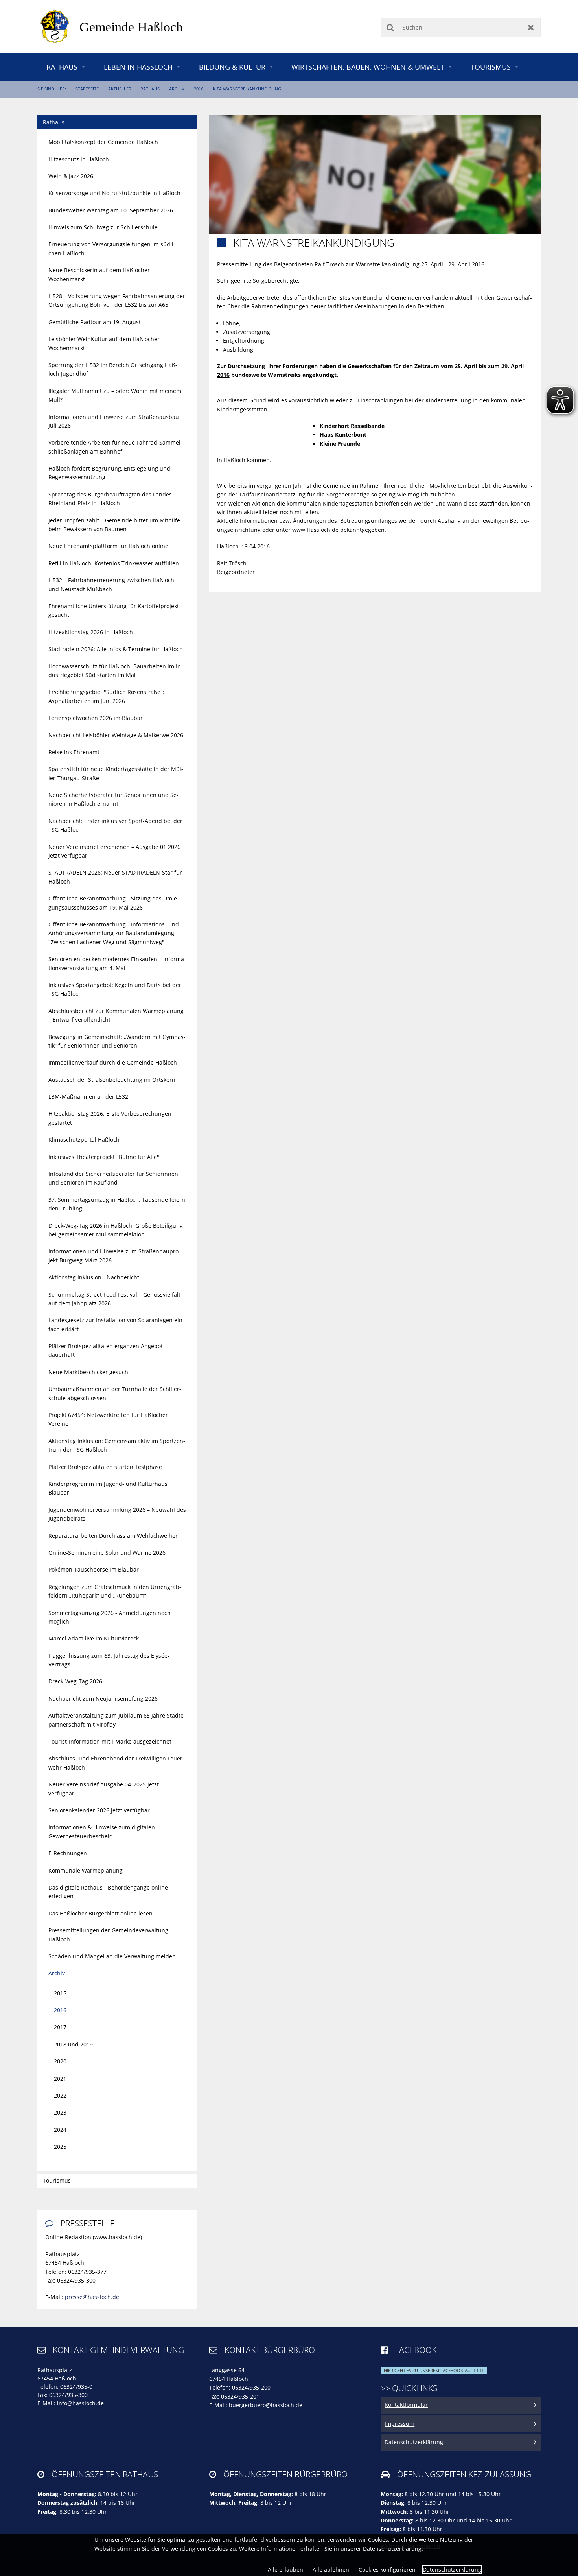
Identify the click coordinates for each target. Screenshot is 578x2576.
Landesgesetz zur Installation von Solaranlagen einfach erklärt (116, 1324)
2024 (60, 2130)
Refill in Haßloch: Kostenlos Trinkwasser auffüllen (114, 563)
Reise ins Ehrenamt (74, 752)
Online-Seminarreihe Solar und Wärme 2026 (107, 1553)
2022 (60, 2095)
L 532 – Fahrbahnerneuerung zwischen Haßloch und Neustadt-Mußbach (111, 584)
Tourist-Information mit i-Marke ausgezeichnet (110, 1741)
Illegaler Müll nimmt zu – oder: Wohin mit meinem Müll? (115, 395)
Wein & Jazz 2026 (71, 176)
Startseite (87, 89)
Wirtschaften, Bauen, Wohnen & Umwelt (368, 67)
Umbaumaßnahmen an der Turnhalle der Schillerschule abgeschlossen (115, 1393)
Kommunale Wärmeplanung (86, 1870)
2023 (60, 2112)
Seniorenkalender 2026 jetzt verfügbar (99, 1810)
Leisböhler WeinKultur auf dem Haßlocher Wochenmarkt (104, 343)
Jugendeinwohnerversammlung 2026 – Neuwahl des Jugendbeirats (117, 1514)
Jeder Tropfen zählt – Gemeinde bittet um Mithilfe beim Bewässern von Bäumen (114, 525)
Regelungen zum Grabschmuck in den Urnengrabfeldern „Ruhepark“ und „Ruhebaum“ (115, 1591)
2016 (199, 89)
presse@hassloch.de (92, 2297)
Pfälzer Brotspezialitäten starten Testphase (105, 1467)
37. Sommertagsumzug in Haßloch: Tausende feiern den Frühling (117, 1204)
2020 (60, 2061)
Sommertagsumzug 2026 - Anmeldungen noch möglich (110, 1617)
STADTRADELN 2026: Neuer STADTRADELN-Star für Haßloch (115, 877)
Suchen (390, 27)
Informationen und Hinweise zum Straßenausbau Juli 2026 (114, 421)
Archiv (177, 89)
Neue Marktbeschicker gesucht (89, 1372)
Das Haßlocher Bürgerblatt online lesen (100, 1913)
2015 (60, 1993)
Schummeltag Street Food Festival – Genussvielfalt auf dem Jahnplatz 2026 (114, 1299)
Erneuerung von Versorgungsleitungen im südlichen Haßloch (112, 248)
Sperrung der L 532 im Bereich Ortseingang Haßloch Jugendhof (113, 369)
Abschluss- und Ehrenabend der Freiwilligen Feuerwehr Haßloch (116, 1763)
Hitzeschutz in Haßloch (79, 159)
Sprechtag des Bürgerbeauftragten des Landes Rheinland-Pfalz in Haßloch (110, 499)
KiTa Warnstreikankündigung (247, 89)
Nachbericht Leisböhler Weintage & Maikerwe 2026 (116, 735)
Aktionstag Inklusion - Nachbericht (94, 1277)
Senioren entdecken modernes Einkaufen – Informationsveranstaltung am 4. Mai (117, 963)
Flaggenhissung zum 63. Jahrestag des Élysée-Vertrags (109, 1660)
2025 (60, 2147)
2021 (60, 2079)
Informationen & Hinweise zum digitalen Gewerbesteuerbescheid (102, 1831)
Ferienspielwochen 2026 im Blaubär (96, 718)
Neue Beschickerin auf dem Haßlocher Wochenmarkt (99, 274)
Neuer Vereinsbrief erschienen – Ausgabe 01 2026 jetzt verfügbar (114, 851)
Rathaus (62, 67)
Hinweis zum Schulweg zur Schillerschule (103, 227)
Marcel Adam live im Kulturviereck (94, 1638)
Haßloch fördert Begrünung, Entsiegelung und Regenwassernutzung (109, 473)
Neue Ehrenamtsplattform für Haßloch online (108, 546)
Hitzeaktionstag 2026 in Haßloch (91, 632)
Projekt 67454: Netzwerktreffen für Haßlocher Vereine (108, 1419)
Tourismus (491, 67)
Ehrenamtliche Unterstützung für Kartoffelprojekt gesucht (114, 610)
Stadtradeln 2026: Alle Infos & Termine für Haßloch (116, 649)
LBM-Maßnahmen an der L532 (88, 1097)
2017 (60, 2027)
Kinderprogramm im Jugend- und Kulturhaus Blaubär (108, 1488)
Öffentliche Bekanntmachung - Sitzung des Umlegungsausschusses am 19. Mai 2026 (114, 903)
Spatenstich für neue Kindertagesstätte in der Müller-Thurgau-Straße (116, 773)
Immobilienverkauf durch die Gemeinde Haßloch (113, 1062)
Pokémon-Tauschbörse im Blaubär (94, 1569)
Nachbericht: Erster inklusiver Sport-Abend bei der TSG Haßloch (115, 825)
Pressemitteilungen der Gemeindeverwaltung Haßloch (108, 1935)
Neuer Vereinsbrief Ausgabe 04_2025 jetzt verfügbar (104, 1789)
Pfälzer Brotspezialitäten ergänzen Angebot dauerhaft (106, 1350)
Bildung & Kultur (232, 67)
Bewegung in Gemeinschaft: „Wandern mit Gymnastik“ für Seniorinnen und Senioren (117, 1041)
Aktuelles (120, 89)
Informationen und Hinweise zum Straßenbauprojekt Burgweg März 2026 (114, 1256)
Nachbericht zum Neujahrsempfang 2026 (103, 1699)
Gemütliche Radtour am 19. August (95, 322)
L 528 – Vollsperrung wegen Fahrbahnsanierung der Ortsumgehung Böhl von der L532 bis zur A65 (117, 300)
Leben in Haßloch (138, 67)
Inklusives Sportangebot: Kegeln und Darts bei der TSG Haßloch (115, 989)
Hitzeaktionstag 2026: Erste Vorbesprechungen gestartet (110, 1118)
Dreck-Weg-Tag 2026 (75, 1681)
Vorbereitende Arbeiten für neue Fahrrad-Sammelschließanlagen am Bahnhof (115, 447)
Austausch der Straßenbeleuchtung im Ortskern (112, 1080)
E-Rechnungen (68, 1853)
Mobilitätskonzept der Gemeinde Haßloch (103, 142)
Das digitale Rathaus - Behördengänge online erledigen (108, 1892)
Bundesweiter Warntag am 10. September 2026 (111, 210)
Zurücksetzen (531, 27)
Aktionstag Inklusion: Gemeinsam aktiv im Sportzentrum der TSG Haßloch (117, 1445)
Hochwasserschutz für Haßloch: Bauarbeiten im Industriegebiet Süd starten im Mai (116, 671)
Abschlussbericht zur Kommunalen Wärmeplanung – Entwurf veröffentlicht (116, 1015)
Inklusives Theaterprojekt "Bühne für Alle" (104, 1157)
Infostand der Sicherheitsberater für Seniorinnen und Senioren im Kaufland (113, 1178)
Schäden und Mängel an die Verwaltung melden (112, 1956)
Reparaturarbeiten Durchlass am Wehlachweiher (113, 1536)
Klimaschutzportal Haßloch (84, 1139)
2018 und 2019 (73, 2044)
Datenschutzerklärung (452, 2570)
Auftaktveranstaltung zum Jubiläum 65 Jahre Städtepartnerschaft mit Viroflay (117, 1720)
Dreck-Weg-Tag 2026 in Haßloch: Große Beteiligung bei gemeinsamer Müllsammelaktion (116, 1230)
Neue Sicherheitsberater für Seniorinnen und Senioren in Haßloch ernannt (113, 799)
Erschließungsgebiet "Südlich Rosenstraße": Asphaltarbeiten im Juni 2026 (106, 696)
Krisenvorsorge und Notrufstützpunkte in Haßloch (114, 193)
